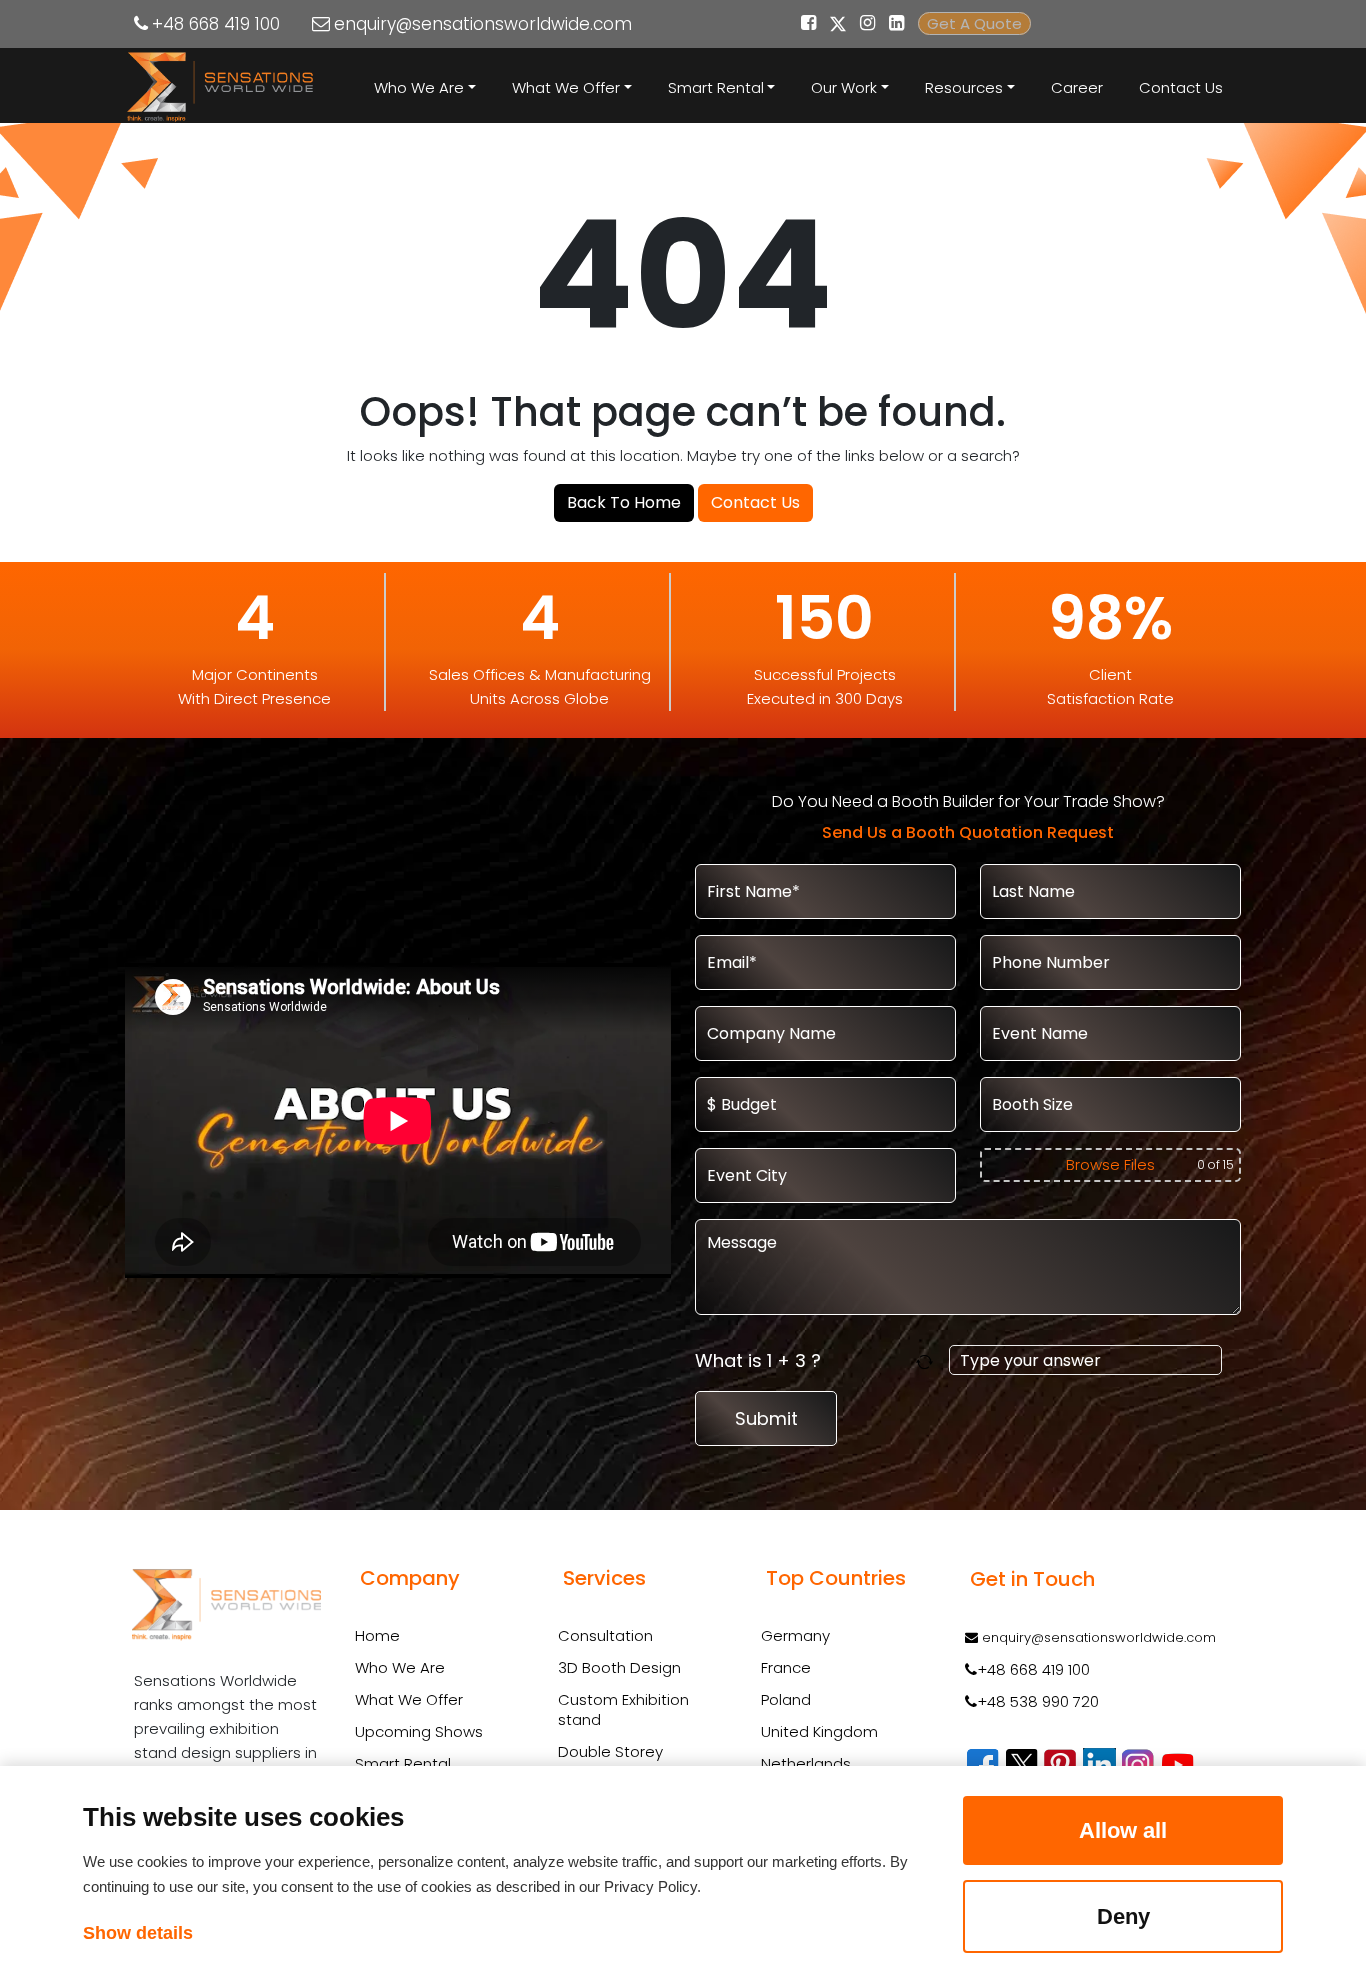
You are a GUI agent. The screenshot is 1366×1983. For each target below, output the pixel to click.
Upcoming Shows (419, 1731)
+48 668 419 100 (216, 24)
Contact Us (1181, 87)
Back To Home (624, 502)
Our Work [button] (844, 87)
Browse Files (1110, 1164)
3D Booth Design (619, 1668)
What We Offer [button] (566, 87)
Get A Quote (974, 23)
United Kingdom (819, 1731)
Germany (795, 1635)
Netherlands (806, 1763)
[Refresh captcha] (928, 1360)
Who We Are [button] (419, 87)
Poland (786, 1699)
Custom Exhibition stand (623, 1710)
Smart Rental (403, 1763)
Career (1077, 87)
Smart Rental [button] (716, 87)
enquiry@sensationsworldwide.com (483, 24)
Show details (138, 1933)
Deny (1123, 1916)
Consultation (605, 1636)
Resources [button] (964, 87)
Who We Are (400, 1667)
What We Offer (409, 1699)
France (786, 1667)
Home (377, 1635)
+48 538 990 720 (1038, 1701)
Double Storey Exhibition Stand (615, 1762)
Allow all (1123, 1830)
